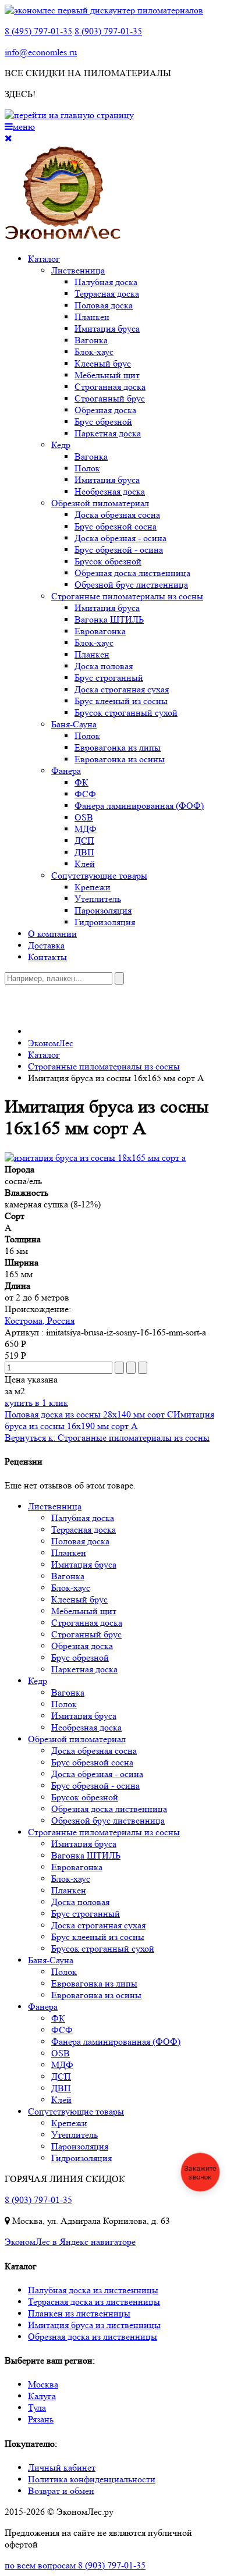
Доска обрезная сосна (117, 515)
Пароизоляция (103, 910)
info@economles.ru (41, 52)
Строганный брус (110, 398)
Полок (87, 468)
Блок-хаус (94, 352)
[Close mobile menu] (8, 138)
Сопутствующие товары (99, 875)
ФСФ (85, 794)
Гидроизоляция (105, 922)
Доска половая (104, 666)
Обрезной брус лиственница (131, 585)
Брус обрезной (103, 422)
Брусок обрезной (108, 561)
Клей (85, 864)
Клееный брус (103, 363)
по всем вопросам (75, 2565)
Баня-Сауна (74, 724)
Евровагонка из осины (120, 759)
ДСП (84, 841)
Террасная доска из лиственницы (94, 2302)
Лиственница (78, 270)
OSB (84, 817)
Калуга (42, 2396)
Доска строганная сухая (122, 689)
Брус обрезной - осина (119, 550)
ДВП (84, 852)
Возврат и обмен (61, 2491)
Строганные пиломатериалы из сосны (127, 596)
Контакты (47, 957)
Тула (37, 2408)
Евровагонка (100, 631)
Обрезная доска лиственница (132, 573)
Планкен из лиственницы (79, 2313)
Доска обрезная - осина (120, 538)
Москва (43, 2384)
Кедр (61, 445)
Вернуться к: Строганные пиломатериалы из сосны (107, 1438)
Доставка (46, 945)
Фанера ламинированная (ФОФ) (139, 806)
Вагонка (91, 340)
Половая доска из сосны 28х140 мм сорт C (89, 1414)
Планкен (92, 317)
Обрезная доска (105, 410)
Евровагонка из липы (118, 747)
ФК (81, 782)
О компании (52, 934)
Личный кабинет (62, 2467)
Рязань (41, 2419)
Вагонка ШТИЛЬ (109, 619)
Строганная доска (110, 387)
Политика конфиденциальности (92, 2479)
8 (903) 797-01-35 (108, 31)
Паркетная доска (108, 433)
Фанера (66, 771)
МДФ (86, 829)
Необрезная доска (110, 491)
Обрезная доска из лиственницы (93, 2337)
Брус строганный (109, 678)
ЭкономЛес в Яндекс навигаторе (70, 2242)
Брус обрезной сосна (116, 526)
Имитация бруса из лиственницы (94, 2325)
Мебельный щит (107, 375)
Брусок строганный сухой (126, 713)
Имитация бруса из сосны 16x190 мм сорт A (109, 1420)
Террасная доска (107, 294)
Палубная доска (106, 282)
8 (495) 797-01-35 (38, 31)
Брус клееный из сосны (121, 701)
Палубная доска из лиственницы (93, 2290)
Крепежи (93, 887)
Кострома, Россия (40, 1321)
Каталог (44, 259)
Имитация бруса (107, 328)
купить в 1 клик (36, 1403)
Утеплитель (98, 899)
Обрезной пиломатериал (100, 503)
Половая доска (104, 305)
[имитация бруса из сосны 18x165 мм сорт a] (95, 1158)
